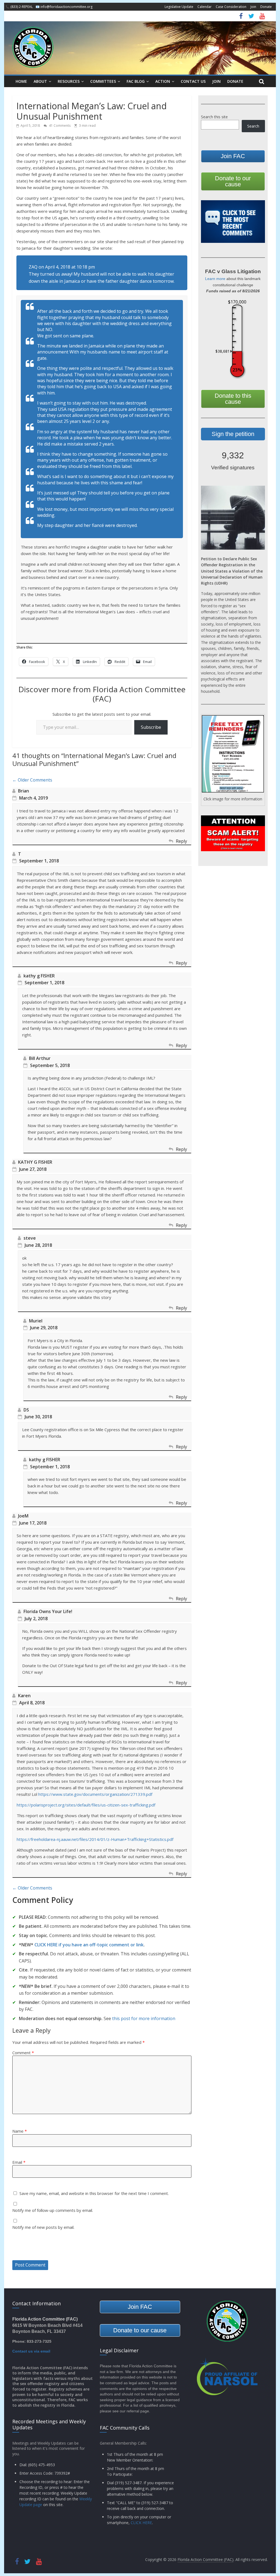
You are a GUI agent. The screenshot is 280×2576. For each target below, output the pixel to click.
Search (253, 126)
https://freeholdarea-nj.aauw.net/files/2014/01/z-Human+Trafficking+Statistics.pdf (95, 1839)
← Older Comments (32, 780)
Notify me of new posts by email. (43, 2227)
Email (19, 2162)
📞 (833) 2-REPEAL (19, 7)
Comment (23, 2053)
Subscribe (151, 727)
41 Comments (59, 126)
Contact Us (193, 81)
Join (253, 7)
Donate (266, 7)
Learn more (215, 279)
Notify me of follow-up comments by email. (53, 2210)
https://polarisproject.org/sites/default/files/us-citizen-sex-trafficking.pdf (86, 1805)
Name (20, 2131)
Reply (181, 841)
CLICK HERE (141, 2523)
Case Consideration (231, 7)
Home (21, 81)
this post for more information (144, 2018)
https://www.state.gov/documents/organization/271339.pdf (95, 1794)
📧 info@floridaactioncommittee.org (64, 7)
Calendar (205, 7)
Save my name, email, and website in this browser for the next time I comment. (94, 2193)
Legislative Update (179, 7)
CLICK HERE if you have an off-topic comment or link (89, 1945)
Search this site (214, 117)
